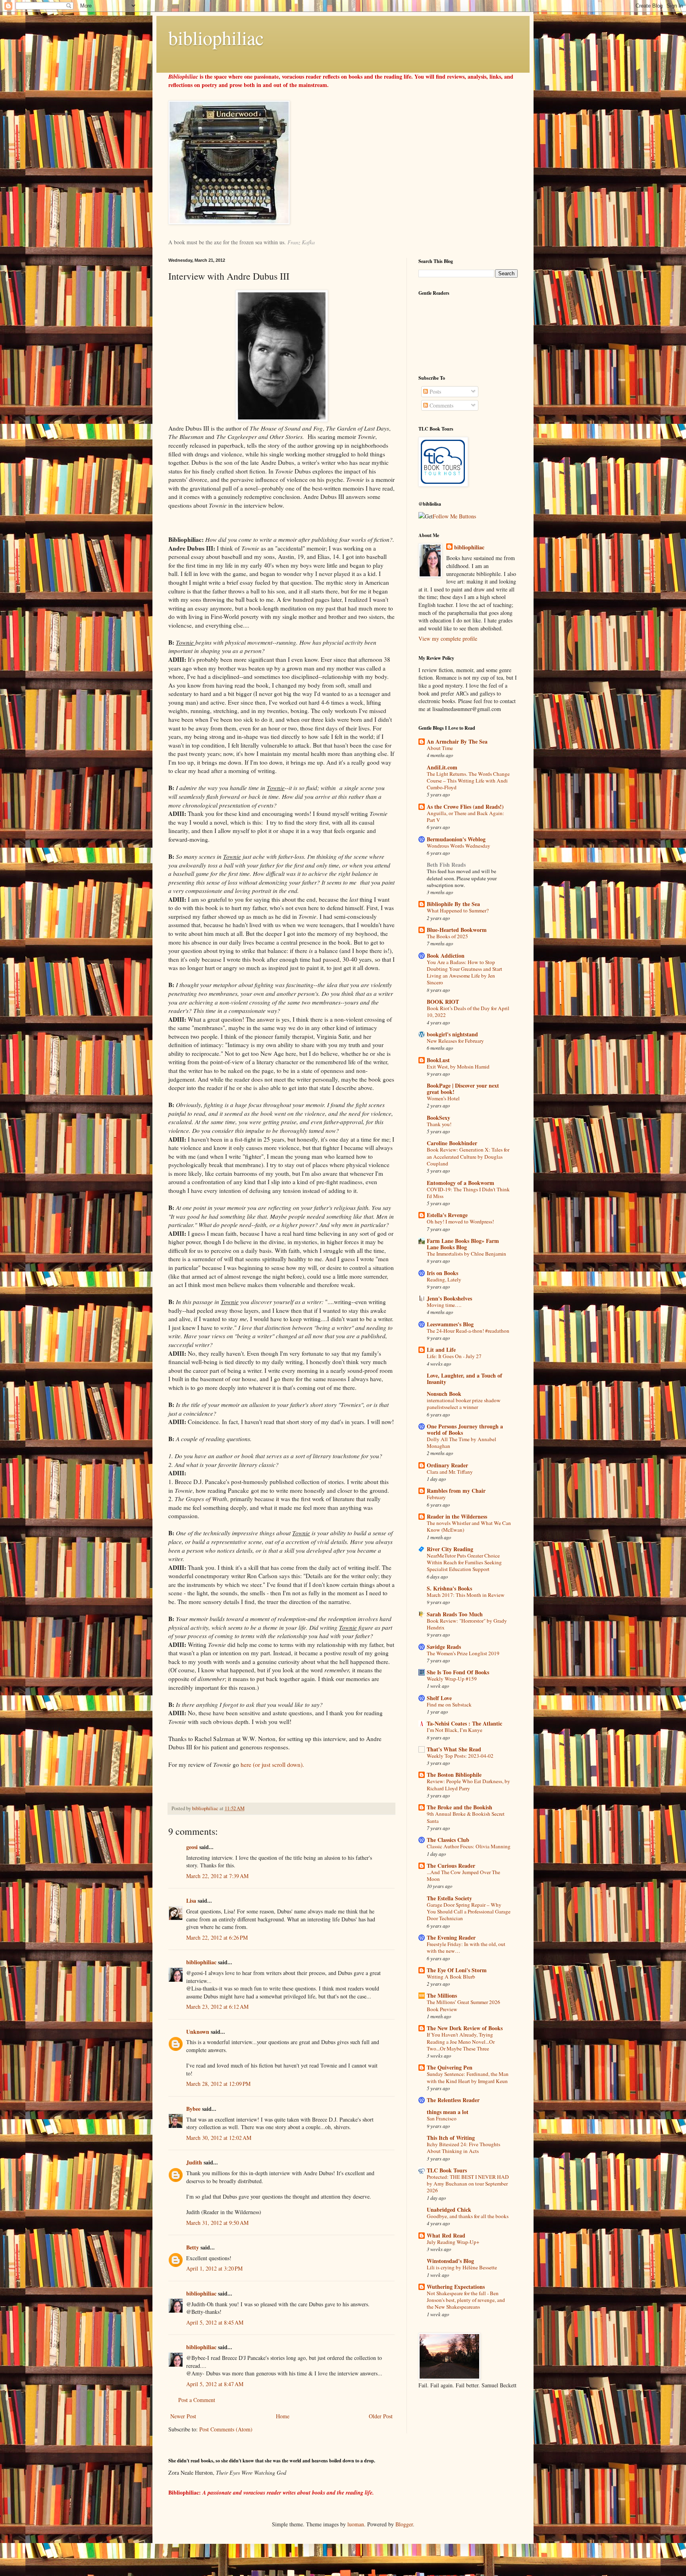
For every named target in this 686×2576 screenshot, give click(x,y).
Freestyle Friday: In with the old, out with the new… (466, 1947)
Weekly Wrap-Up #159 (452, 1679)
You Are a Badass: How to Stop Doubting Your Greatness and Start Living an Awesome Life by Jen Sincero (464, 972)
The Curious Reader (451, 1866)
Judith (194, 2162)
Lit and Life (441, 1350)
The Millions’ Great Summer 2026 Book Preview (463, 2005)
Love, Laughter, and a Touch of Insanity (464, 1379)
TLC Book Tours (447, 2170)
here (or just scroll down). (272, 1764)
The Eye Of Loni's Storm (457, 1970)
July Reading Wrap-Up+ (453, 2242)
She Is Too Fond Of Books (458, 1672)
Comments (441, 405)
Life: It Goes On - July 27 (454, 1356)
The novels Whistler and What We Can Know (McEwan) (469, 1526)
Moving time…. (444, 1305)
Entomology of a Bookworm (461, 1183)
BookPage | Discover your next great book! (463, 1089)
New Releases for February (455, 1041)
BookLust (438, 1060)
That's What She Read (454, 1749)
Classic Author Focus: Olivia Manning (469, 1846)
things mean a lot (448, 2112)
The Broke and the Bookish (460, 1807)
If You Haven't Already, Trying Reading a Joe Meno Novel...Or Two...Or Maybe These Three (461, 2042)
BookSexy (438, 1118)
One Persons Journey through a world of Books (465, 1429)
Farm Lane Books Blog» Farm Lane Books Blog (463, 1244)
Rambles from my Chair (456, 1491)
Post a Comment (197, 2400)
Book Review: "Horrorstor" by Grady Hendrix (467, 1624)
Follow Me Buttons (454, 516)
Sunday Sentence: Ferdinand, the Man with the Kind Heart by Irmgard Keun (468, 2077)
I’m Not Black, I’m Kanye (455, 1730)
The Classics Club (448, 1840)
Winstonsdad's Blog (450, 2261)
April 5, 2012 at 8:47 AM (215, 2384)
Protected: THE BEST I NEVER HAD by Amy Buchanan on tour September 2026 (468, 2184)
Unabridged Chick (449, 2210)
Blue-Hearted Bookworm (457, 930)
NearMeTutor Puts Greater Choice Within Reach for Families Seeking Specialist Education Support (464, 1562)
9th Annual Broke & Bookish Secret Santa (466, 1817)
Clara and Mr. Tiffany (450, 1472)
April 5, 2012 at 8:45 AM (215, 2322)
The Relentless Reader (453, 2100)
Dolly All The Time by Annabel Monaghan (462, 1443)
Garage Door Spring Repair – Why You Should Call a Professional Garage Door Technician (469, 1912)
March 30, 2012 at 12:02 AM (219, 2138)
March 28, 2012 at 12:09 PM (218, 2084)
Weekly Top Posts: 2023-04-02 (460, 1756)
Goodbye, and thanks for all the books (468, 2216)
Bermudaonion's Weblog (456, 839)
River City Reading (450, 1549)
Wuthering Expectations (456, 2287)
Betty (193, 2247)
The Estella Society (449, 1898)
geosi (192, 1847)
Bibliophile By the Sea (453, 904)
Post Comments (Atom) (226, 2429)
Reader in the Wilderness (457, 1516)
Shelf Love (439, 1698)
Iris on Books (442, 1273)
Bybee (193, 2109)
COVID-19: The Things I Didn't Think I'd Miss (468, 1193)
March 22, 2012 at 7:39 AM (217, 1876)
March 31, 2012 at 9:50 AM (217, 2223)
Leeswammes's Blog (450, 1324)
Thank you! (439, 1124)
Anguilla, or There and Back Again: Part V (465, 816)
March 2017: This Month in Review (466, 1595)
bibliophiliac (216, 37)
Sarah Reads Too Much (455, 1614)
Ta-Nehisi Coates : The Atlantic (464, 1723)
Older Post (381, 2416)
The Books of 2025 (447, 936)
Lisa (191, 1901)
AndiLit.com (442, 767)
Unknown (198, 2032)
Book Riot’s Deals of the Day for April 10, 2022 (468, 1012)
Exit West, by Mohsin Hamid (458, 1067)
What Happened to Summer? (458, 910)
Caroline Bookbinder (452, 1143)
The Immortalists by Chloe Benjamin (466, 1254)
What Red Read (446, 2235)
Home (283, 2416)
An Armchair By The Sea (457, 741)
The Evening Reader (451, 1937)
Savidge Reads (444, 1647)
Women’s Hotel (443, 1098)
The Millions (442, 1995)
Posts (435, 391)
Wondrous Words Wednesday (459, 846)
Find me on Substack (449, 1704)
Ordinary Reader (447, 1465)
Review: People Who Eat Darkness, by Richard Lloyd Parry (468, 1785)
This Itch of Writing (451, 2138)
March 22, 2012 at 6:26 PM (217, 1937)
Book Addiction (446, 956)
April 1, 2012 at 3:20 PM (214, 2268)
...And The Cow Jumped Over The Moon (463, 1875)
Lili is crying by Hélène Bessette (462, 2267)
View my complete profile (448, 639)
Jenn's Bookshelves (449, 1298)
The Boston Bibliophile (454, 1775)
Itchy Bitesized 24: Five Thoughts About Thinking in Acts (463, 2148)
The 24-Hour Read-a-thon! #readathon (468, 1331)
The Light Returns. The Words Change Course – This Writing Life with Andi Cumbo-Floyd (468, 781)
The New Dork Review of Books (465, 2028)
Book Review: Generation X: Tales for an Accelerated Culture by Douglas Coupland (468, 1157)
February (436, 1497)
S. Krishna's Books (449, 1588)
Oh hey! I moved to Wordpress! (460, 1221)
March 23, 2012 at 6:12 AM (217, 2007)
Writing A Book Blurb (451, 1977)
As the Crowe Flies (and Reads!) (465, 807)
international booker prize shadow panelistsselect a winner (464, 1404)
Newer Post (183, 2416)
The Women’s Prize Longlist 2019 (463, 1653)
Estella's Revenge (447, 1215)
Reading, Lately (444, 1279)
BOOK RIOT (443, 1002)
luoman (356, 2524)
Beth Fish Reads (446, 865)
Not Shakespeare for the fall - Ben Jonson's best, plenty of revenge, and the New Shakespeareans (466, 2300)
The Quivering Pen (450, 2067)
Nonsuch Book (444, 1394)
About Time (440, 748)
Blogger (404, 2524)
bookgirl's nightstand (452, 1034)
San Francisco (442, 2118)
